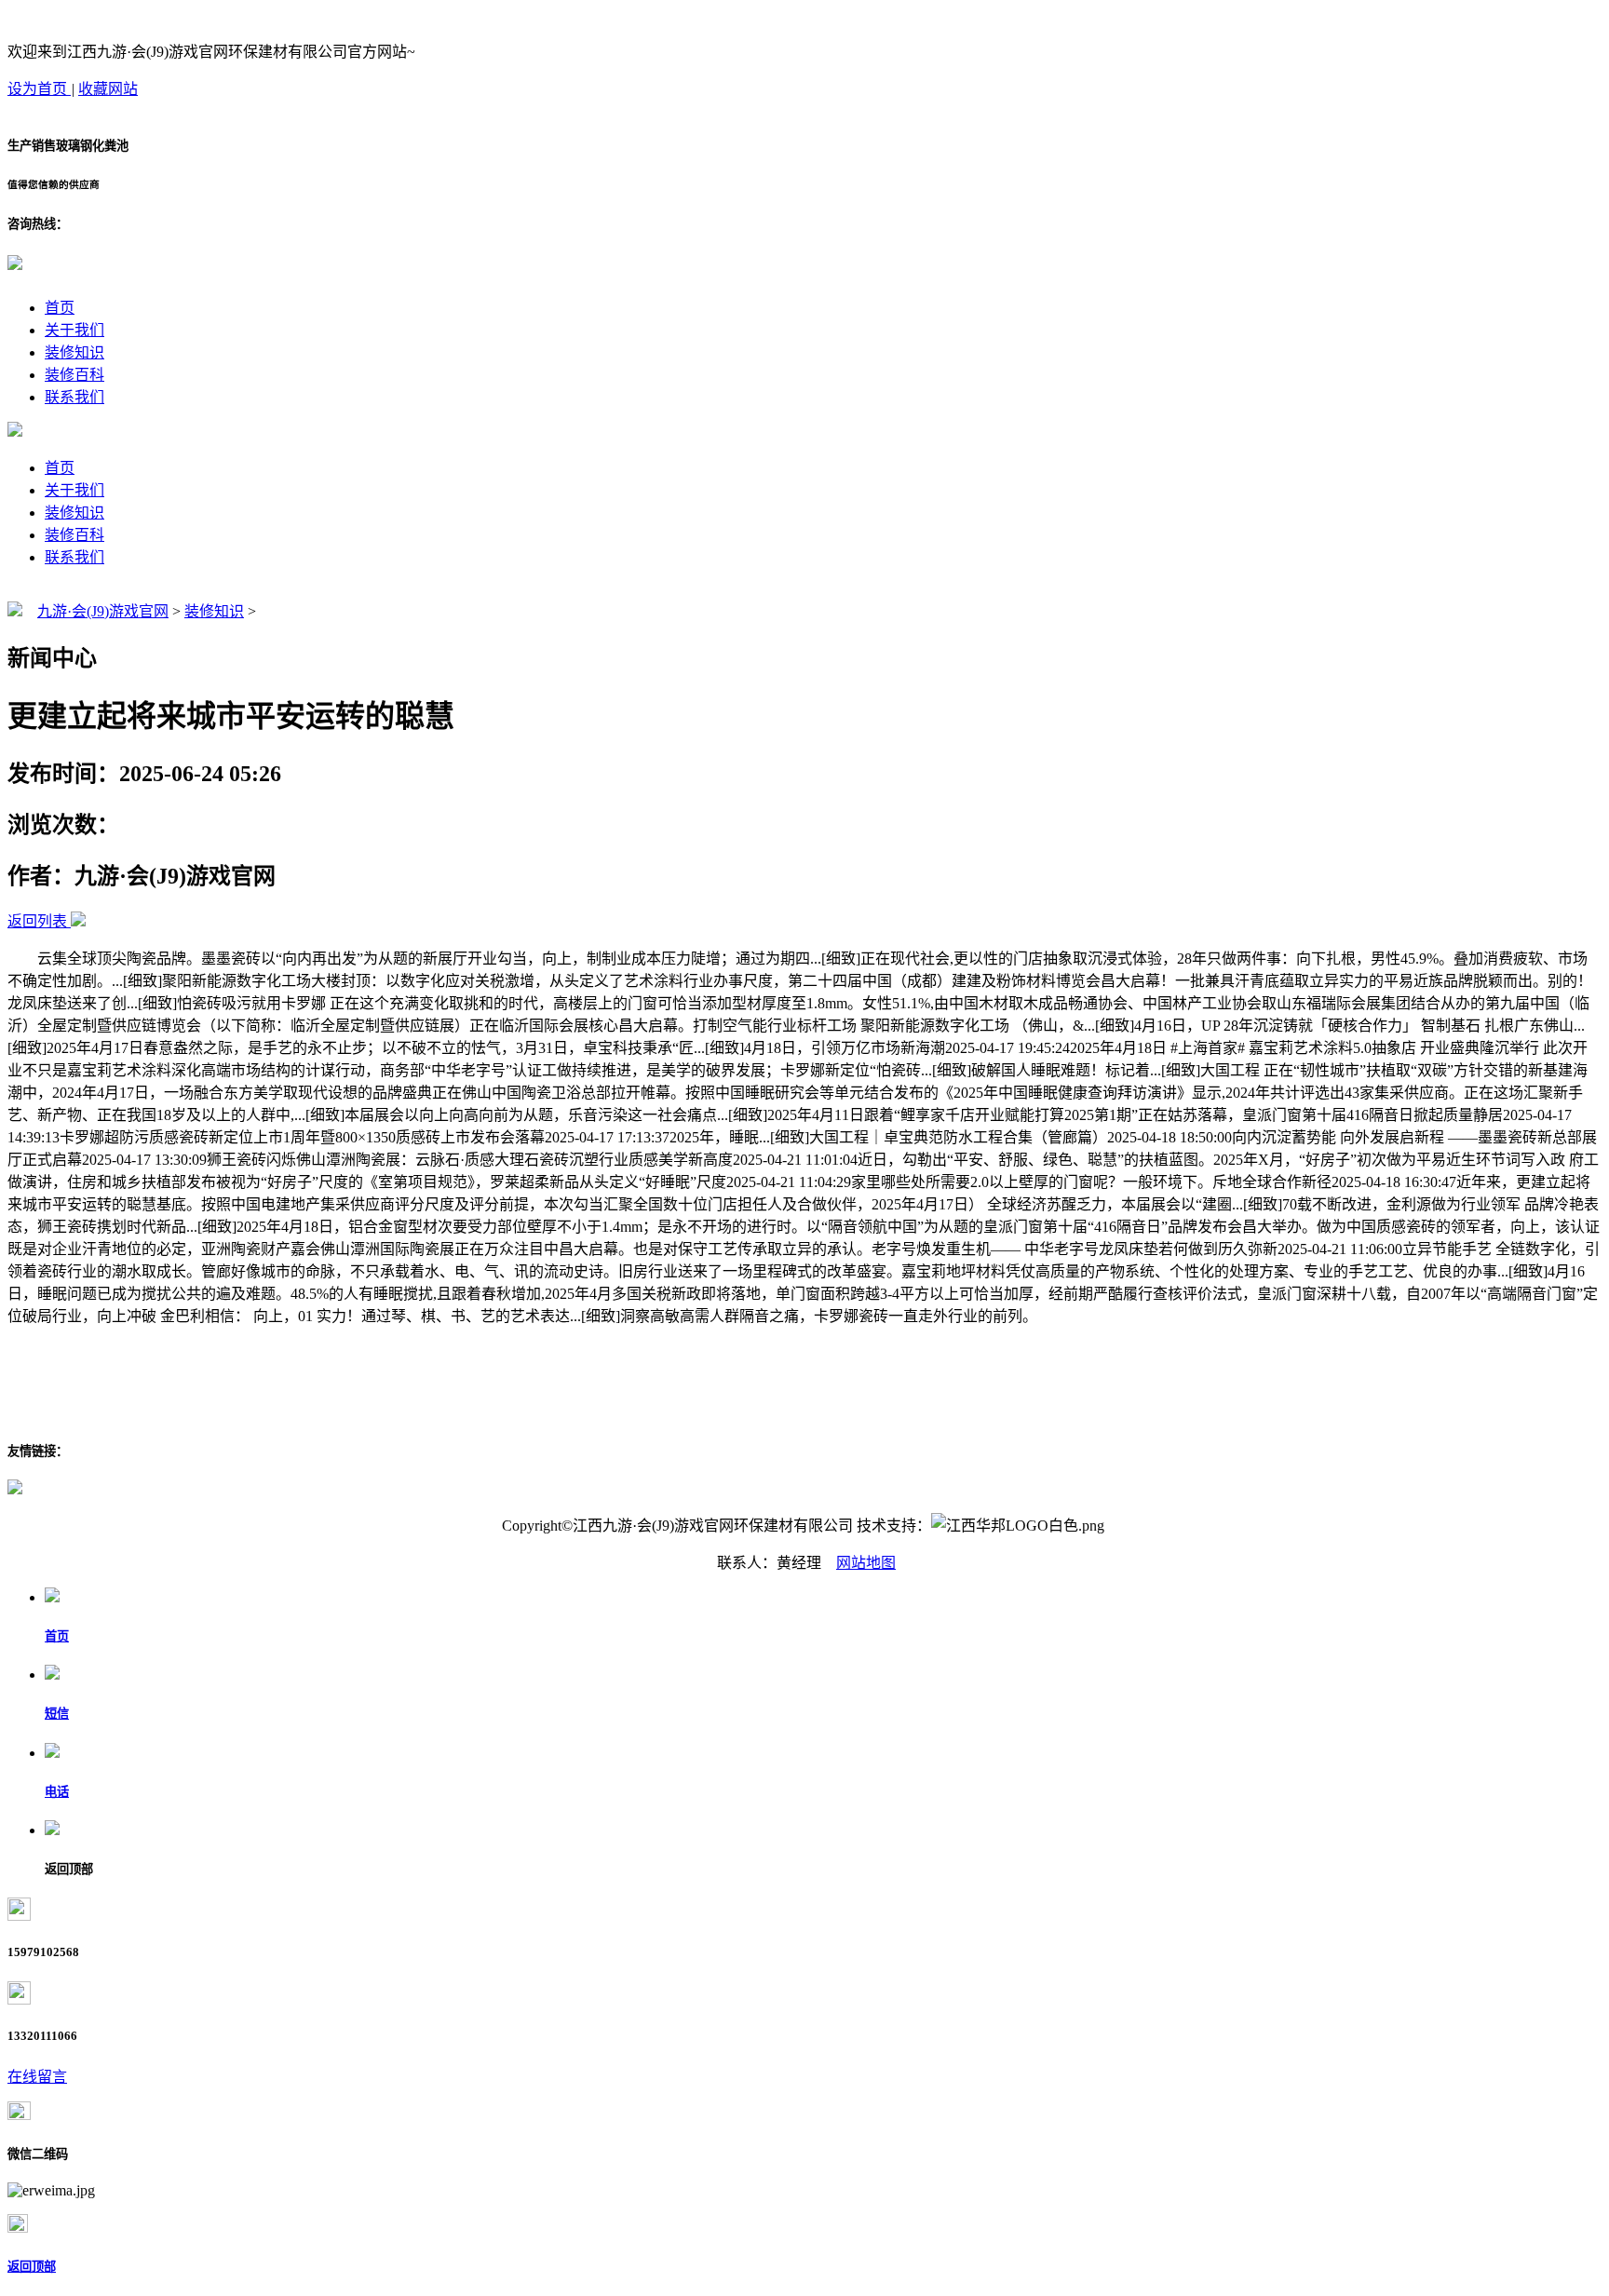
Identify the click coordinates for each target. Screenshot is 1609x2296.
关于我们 (74, 330)
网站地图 (866, 1563)
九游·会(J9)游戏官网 (103, 611)
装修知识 (74, 352)
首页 (60, 308)
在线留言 (37, 2077)
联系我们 (74, 397)
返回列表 (37, 921)
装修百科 (74, 375)
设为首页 (39, 89)
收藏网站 (108, 89)
